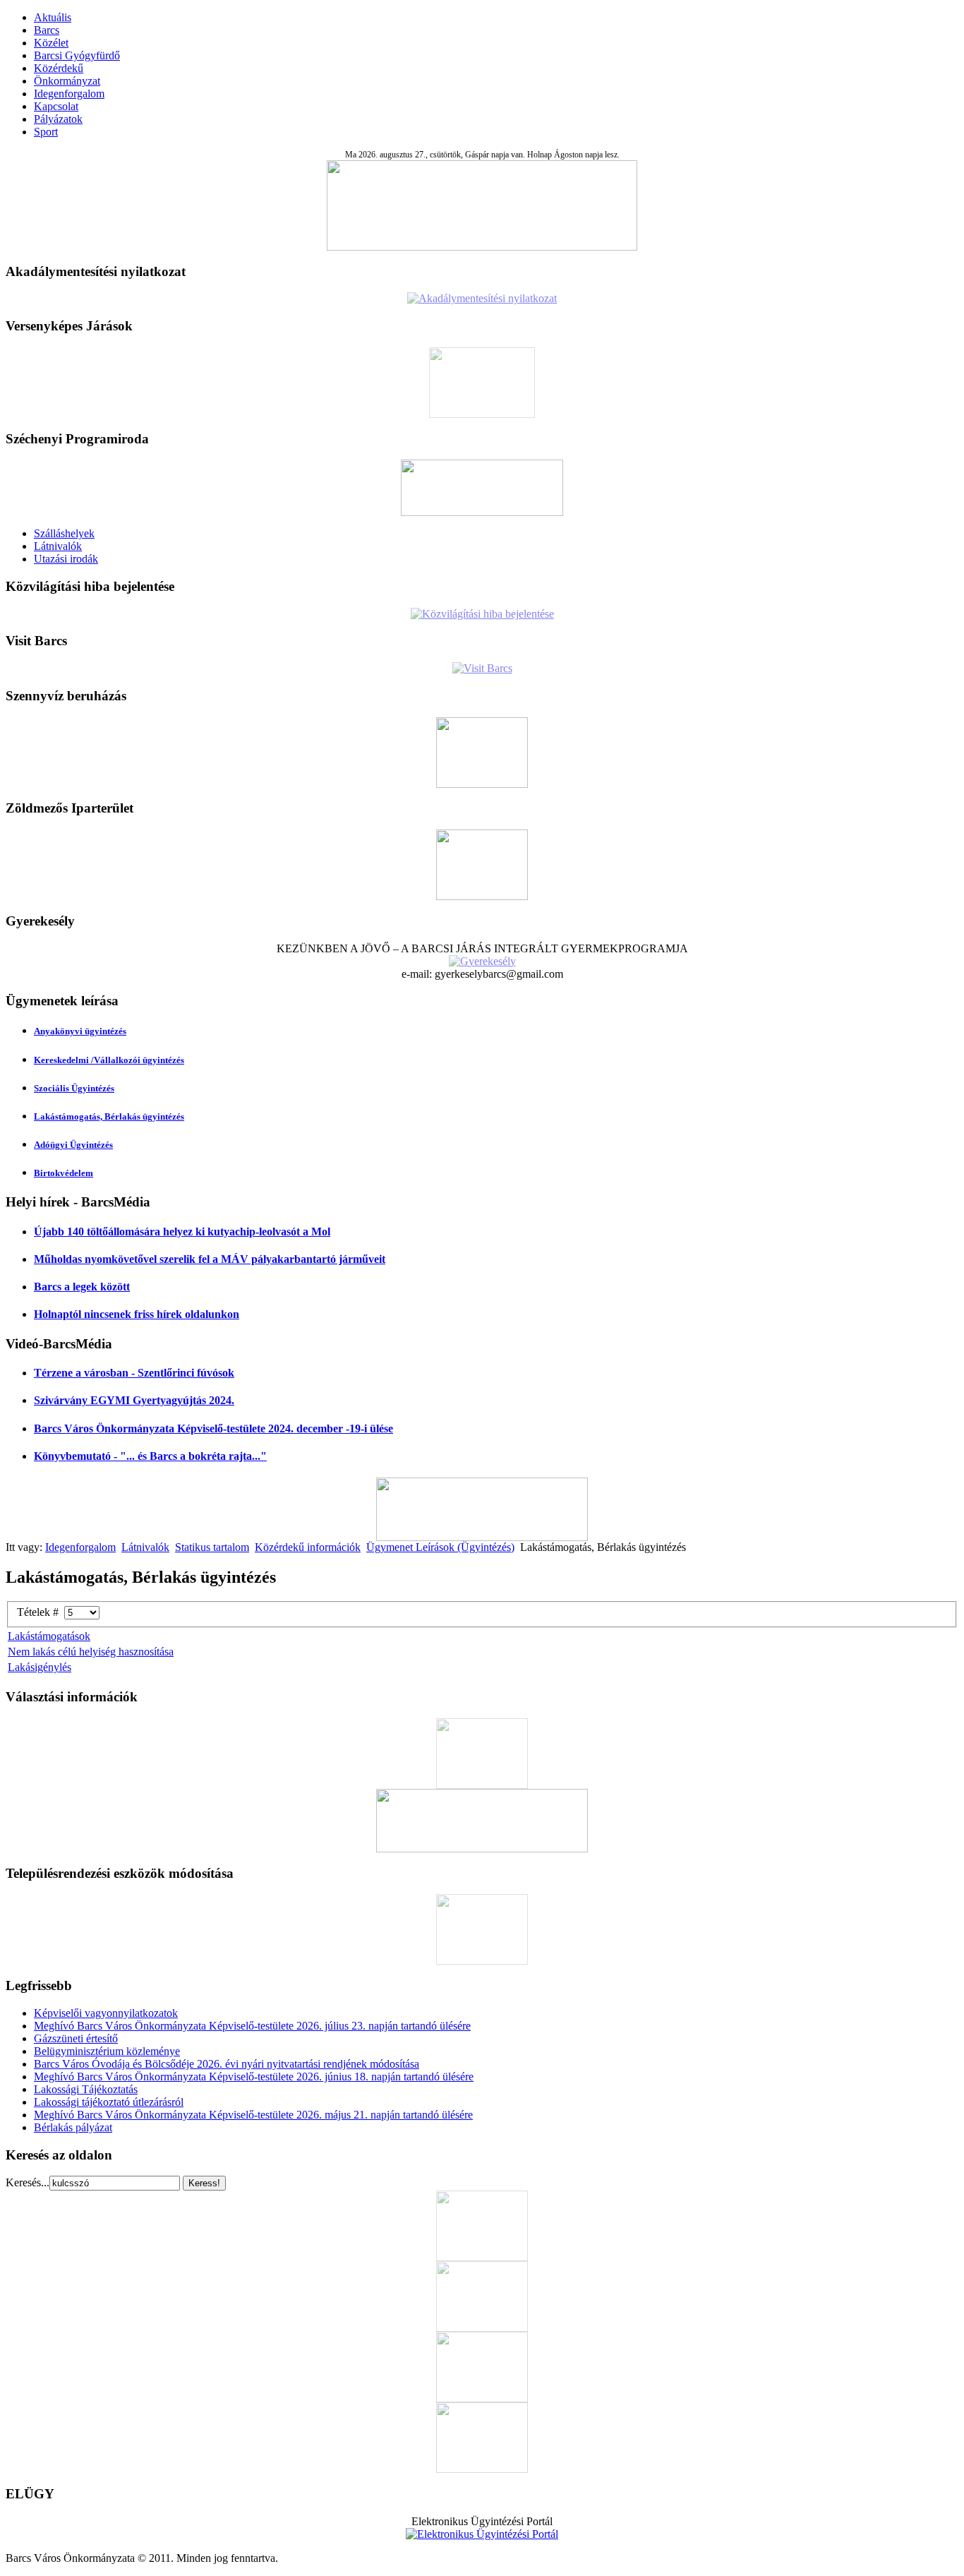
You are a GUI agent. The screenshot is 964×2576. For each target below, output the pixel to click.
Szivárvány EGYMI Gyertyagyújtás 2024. (134, 1400)
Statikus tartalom (212, 1547)
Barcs (47, 30)
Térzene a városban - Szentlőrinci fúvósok (134, 1373)
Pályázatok (58, 119)
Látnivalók (58, 546)
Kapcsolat (56, 106)
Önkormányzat (67, 81)
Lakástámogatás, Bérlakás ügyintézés (109, 1116)
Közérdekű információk (308, 1547)
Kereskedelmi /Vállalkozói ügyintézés (109, 1060)
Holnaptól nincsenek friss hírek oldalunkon (137, 1314)
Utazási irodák (66, 559)
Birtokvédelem (64, 1173)
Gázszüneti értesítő (76, 2038)
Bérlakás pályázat (73, 2127)
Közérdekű (59, 68)
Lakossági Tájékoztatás (86, 2089)
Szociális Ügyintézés (74, 1088)
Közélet (51, 43)
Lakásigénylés (40, 1667)
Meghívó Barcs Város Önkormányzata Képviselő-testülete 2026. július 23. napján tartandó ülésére (252, 2026)
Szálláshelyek (64, 533)
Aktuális (53, 17)
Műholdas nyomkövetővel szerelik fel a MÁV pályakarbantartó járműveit (210, 1259)
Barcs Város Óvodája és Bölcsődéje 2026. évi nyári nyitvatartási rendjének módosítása (227, 2064)
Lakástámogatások (49, 1636)
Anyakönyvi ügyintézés (80, 1031)
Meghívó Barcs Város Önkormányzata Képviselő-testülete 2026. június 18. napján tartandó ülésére (254, 2077)
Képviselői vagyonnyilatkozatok (106, 2013)
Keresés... (28, 2182)
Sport (46, 132)
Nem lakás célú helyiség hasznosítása (91, 1652)
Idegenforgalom (69, 94)
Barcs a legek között (82, 1287)
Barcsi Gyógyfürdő (77, 55)
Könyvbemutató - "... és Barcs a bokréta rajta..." (150, 1456)
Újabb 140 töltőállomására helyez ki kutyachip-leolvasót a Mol (182, 1232)
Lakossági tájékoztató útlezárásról (109, 2102)
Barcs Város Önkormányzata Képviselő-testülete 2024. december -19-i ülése (213, 1428)
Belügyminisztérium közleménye (107, 2051)
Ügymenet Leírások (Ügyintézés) (440, 1547)
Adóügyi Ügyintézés (73, 1145)
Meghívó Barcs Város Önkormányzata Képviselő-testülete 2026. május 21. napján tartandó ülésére (253, 2115)
